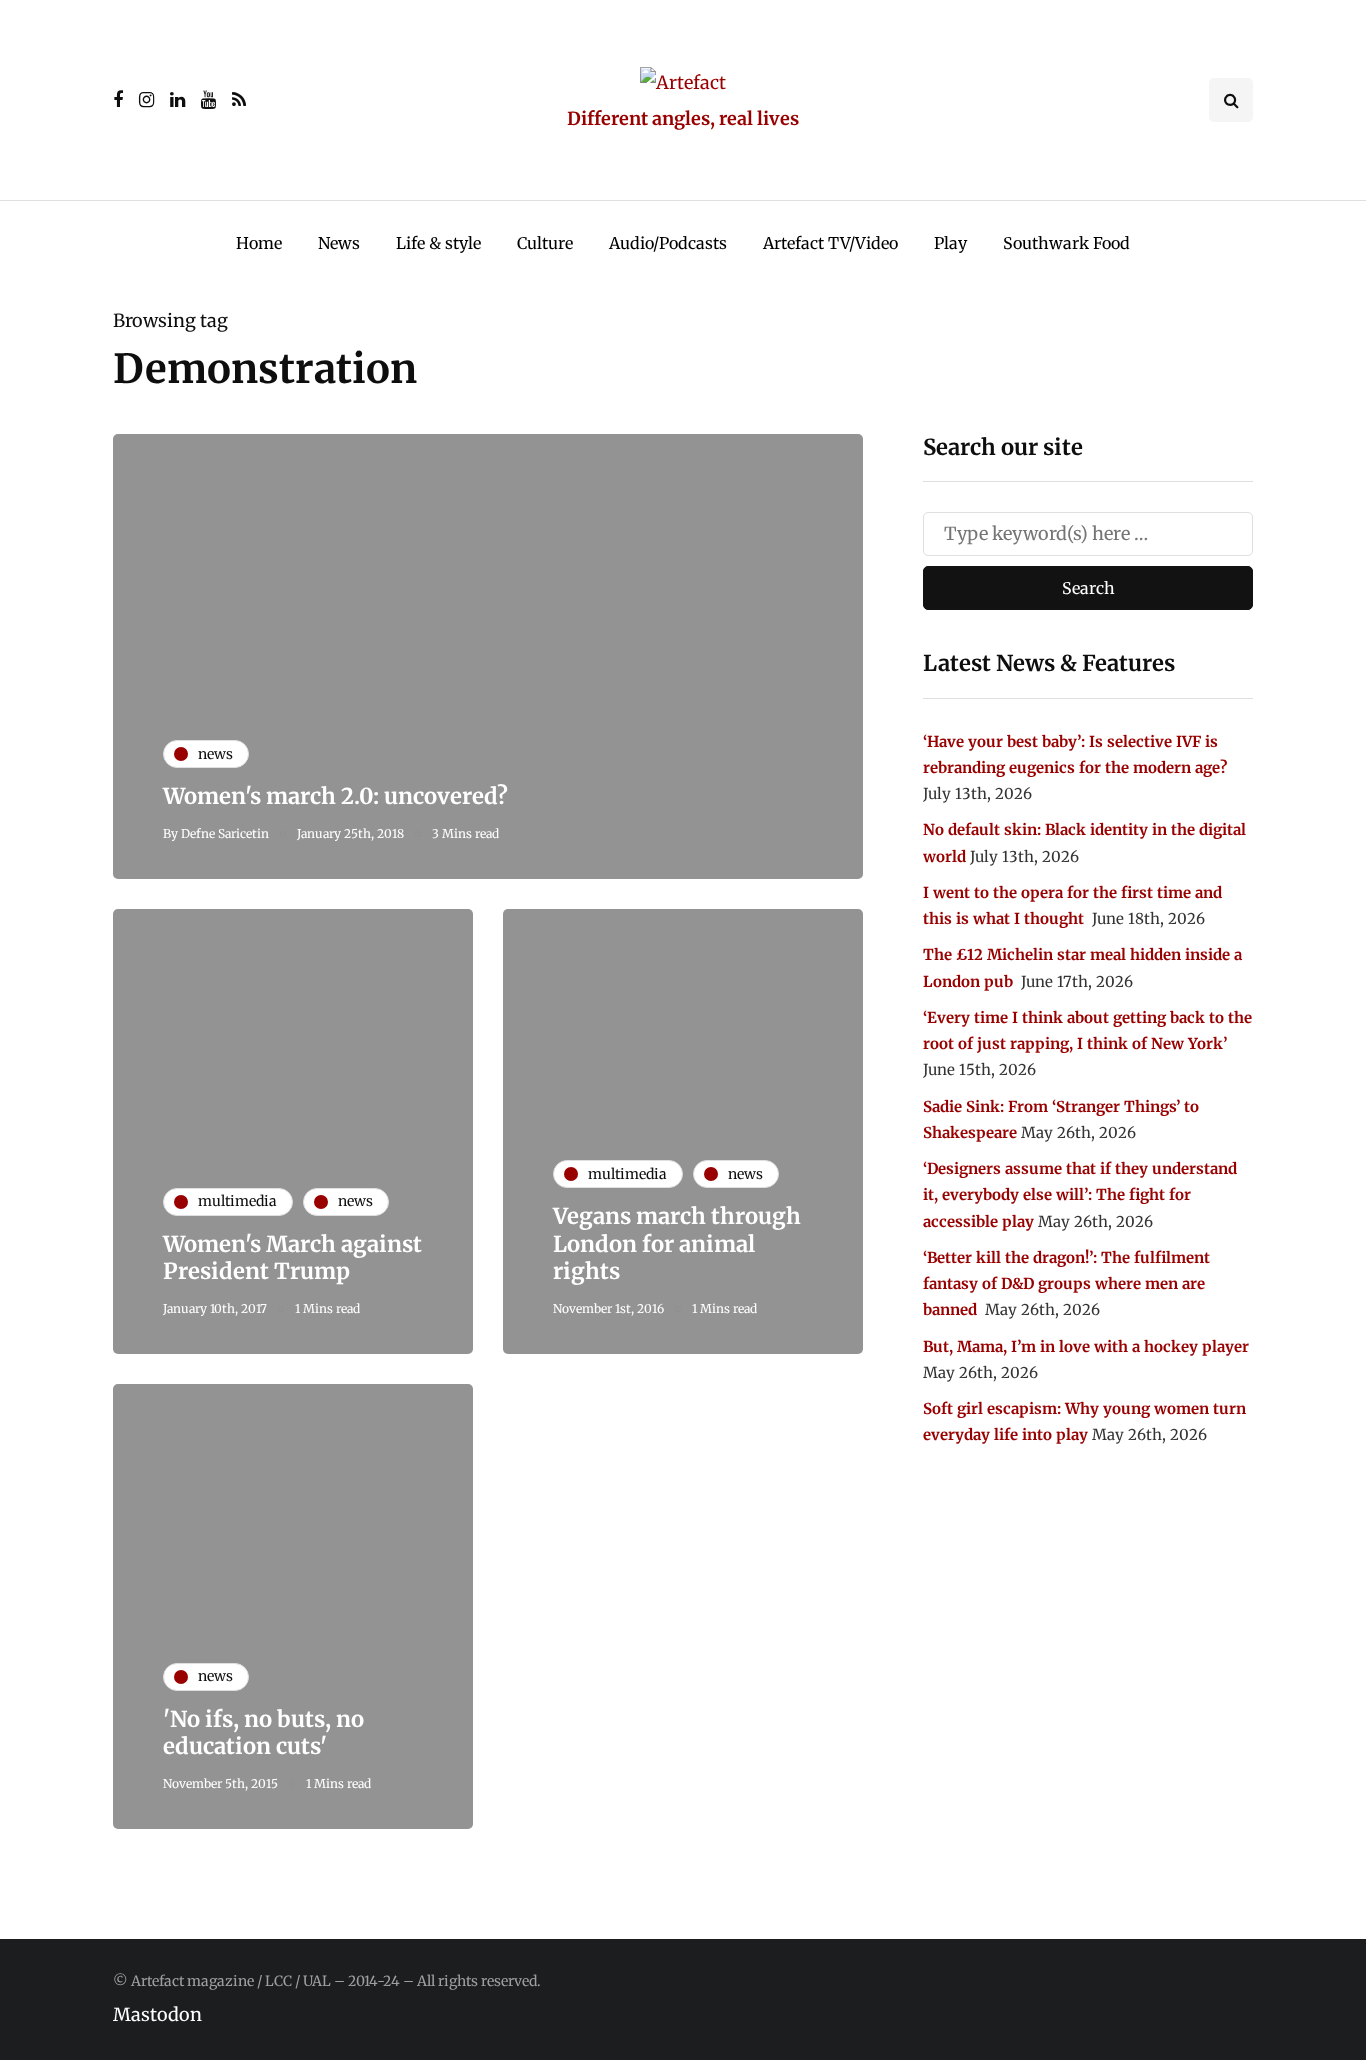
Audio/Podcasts (668, 243)
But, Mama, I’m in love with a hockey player (1086, 1346)
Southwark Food (1066, 243)
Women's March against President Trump (292, 1258)
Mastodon (157, 2014)
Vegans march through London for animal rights (677, 1243)
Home (259, 243)
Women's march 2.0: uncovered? (335, 796)
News (339, 243)
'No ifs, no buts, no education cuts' (263, 1733)
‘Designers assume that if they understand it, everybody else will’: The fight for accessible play (1080, 1195)
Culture (545, 243)
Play (950, 243)
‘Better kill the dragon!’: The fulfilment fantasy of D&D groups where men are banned (1066, 1284)
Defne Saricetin (225, 833)
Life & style (438, 243)
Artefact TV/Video (830, 243)
